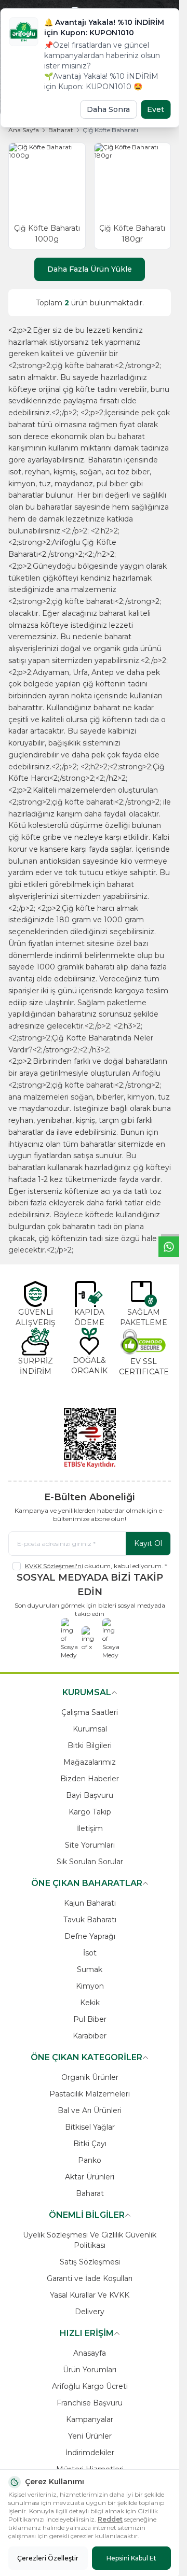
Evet (156, 109)
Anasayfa (90, 2353)
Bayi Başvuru (90, 1795)
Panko (90, 2160)
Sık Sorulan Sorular (90, 1862)
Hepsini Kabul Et (131, 2558)
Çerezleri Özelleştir (48, 2558)
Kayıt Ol (148, 1543)
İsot (90, 1953)
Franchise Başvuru (90, 2403)
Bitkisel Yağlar (90, 2127)
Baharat (61, 130)
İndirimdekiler (90, 2453)
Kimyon (90, 1986)
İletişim (90, 1828)
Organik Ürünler (90, 2077)
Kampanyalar (90, 2419)
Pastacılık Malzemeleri (90, 2094)
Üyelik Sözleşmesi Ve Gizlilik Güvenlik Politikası (90, 2240)
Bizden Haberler (90, 1779)
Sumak (90, 1969)
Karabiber (90, 2036)
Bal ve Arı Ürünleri (90, 2110)
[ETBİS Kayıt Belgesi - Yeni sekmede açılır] (90, 1438)
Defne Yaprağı (90, 1936)
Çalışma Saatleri (90, 1712)
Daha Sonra (108, 109)
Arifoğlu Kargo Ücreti (90, 2386)
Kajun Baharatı (90, 1903)
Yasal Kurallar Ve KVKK (90, 2295)
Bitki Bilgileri (90, 1746)
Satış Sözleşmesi (90, 2262)
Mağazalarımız (90, 1762)
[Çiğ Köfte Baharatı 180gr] (133, 181)
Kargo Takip (90, 1812)
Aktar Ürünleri (90, 2177)
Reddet (110, 2519)
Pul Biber (90, 2019)
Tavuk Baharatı (90, 1920)
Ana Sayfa (24, 130)
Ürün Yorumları (90, 2370)
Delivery (90, 2312)
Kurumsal (90, 1729)
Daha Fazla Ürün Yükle (90, 269)
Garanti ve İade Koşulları (90, 2278)
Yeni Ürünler (90, 2436)
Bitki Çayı (90, 2144)
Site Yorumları (90, 1845)
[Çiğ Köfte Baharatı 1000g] (47, 181)
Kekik (90, 2003)
